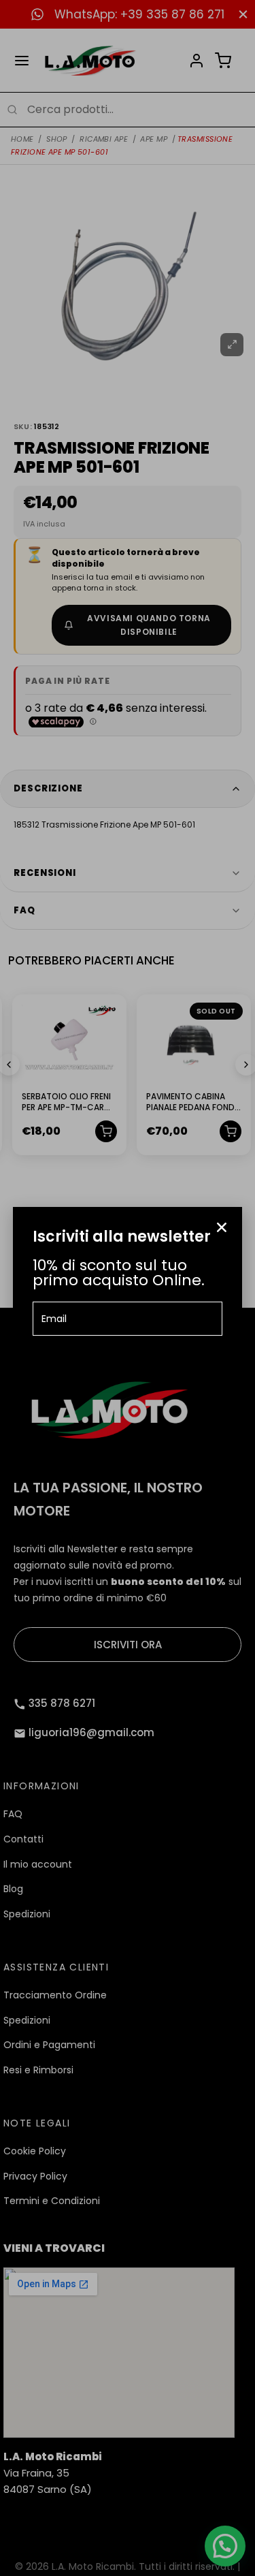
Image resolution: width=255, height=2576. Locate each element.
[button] (222, 1227)
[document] (128, 1288)
